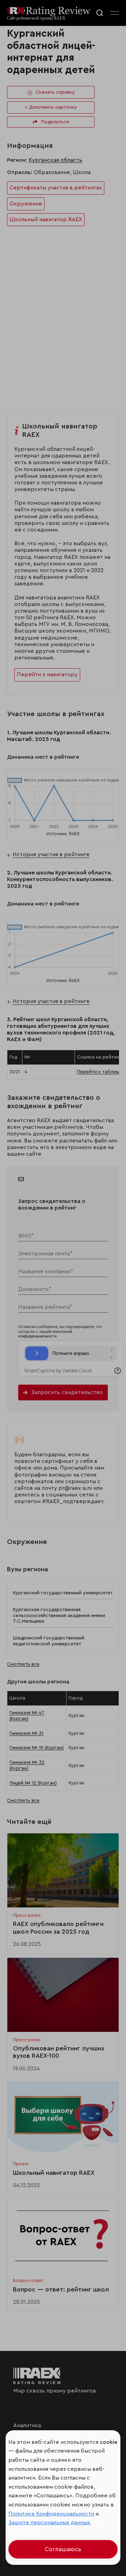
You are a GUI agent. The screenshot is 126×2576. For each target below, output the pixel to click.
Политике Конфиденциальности (51, 2514)
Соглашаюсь (63, 2549)
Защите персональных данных (49, 2523)
